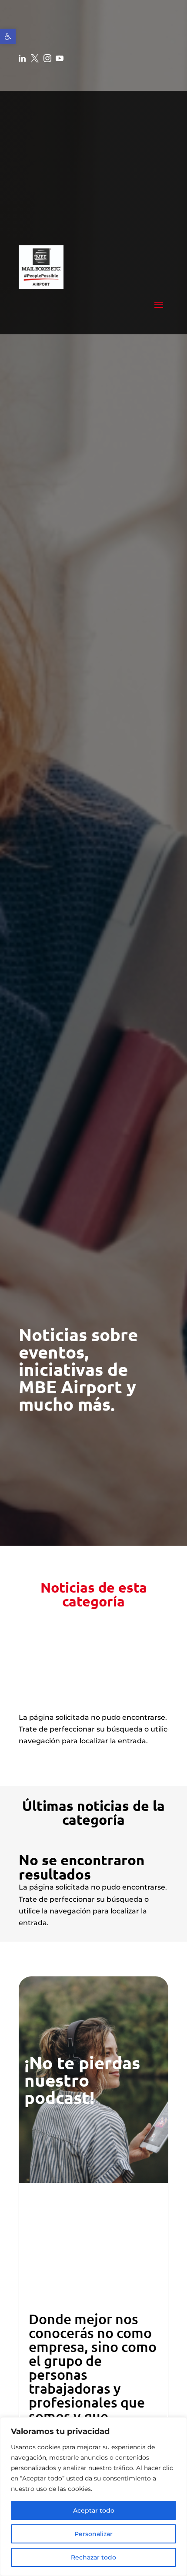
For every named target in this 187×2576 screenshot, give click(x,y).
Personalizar (93, 2534)
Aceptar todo (94, 2510)
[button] (8, 36)
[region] (93, 2497)
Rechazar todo (93, 2557)
